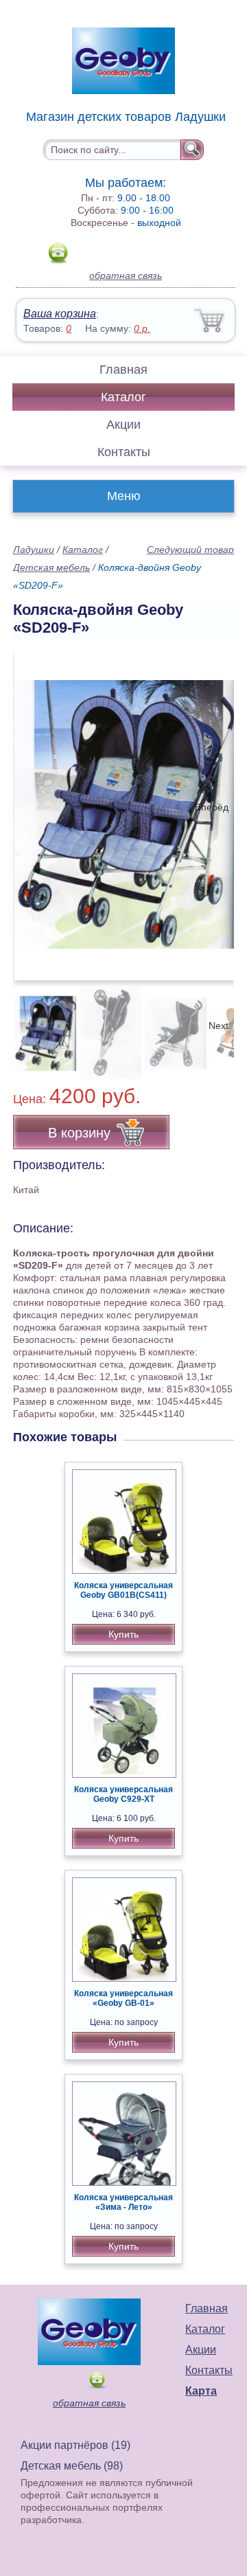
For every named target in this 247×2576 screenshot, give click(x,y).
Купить (123, 1634)
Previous (38, 1026)
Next (219, 1026)
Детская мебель (51, 567)
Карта (201, 2391)
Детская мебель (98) (72, 2466)
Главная (123, 370)
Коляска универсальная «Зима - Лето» (123, 2202)
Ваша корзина (60, 314)
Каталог (123, 397)
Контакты (124, 452)
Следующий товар (190, 550)
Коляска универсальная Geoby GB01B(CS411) (123, 1590)
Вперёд (212, 807)
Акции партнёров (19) (75, 2445)
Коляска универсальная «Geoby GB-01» (123, 1998)
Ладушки (34, 550)
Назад (35, 807)
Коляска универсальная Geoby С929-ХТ (123, 1794)
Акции (123, 425)
